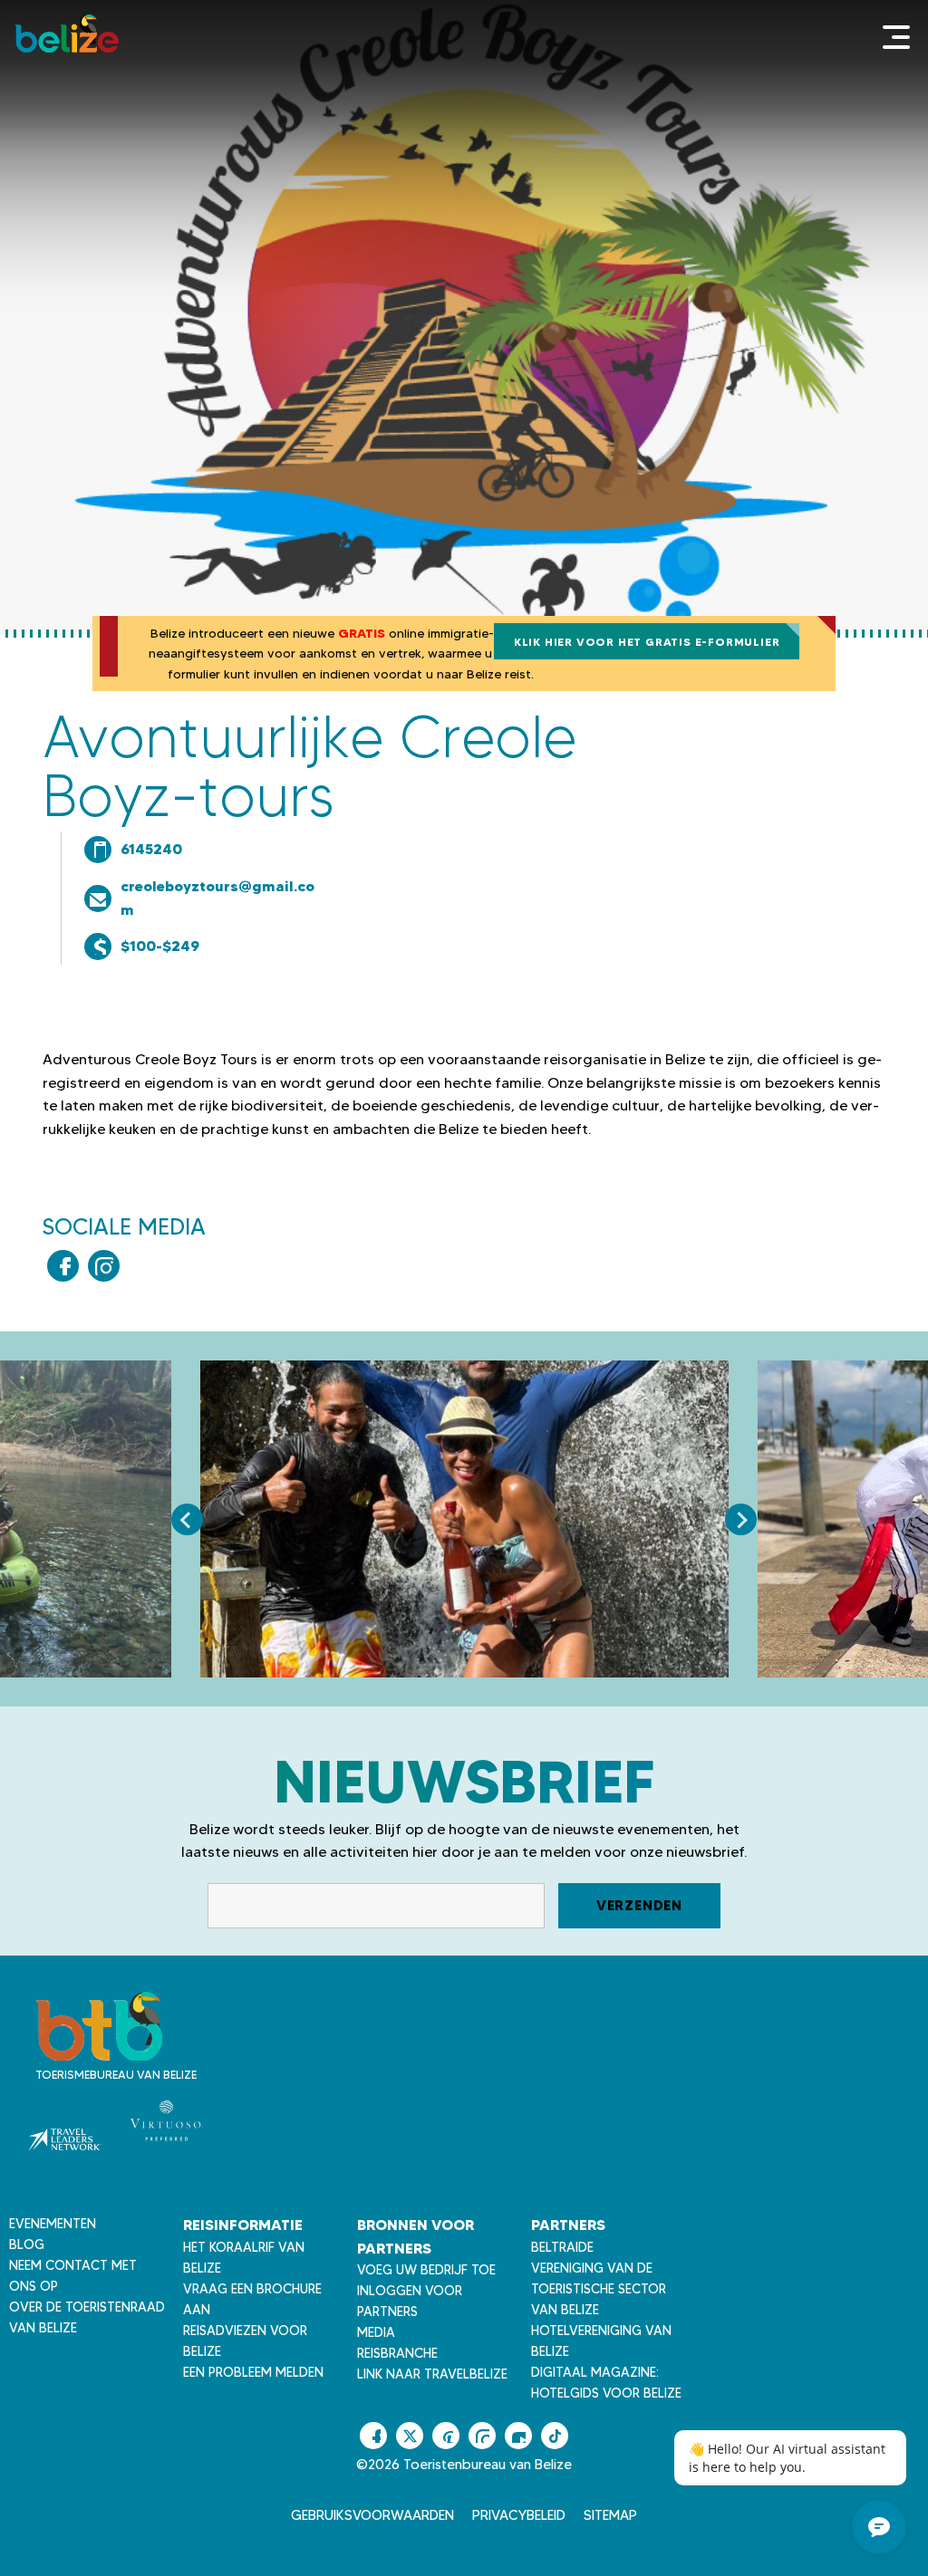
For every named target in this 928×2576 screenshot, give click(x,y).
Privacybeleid (519, 2515)
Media (376, 2332)
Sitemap (610, 2515)
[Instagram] (104, 1266)
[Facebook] (63, 1266)
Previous (187, 1519)
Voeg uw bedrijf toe (426, 2270)
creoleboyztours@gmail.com (217, 898)
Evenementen (53, 2224)
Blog (27, 2244)
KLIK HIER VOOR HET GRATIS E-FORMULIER (647, 642)
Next (741, 1519)
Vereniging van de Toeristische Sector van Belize (599, 2289)
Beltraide (562, 2247)
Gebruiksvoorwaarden (372, 2515)
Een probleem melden (253, 2372)
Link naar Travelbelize (432, 2374)
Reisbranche (397, 2353)
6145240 (151, 849)
